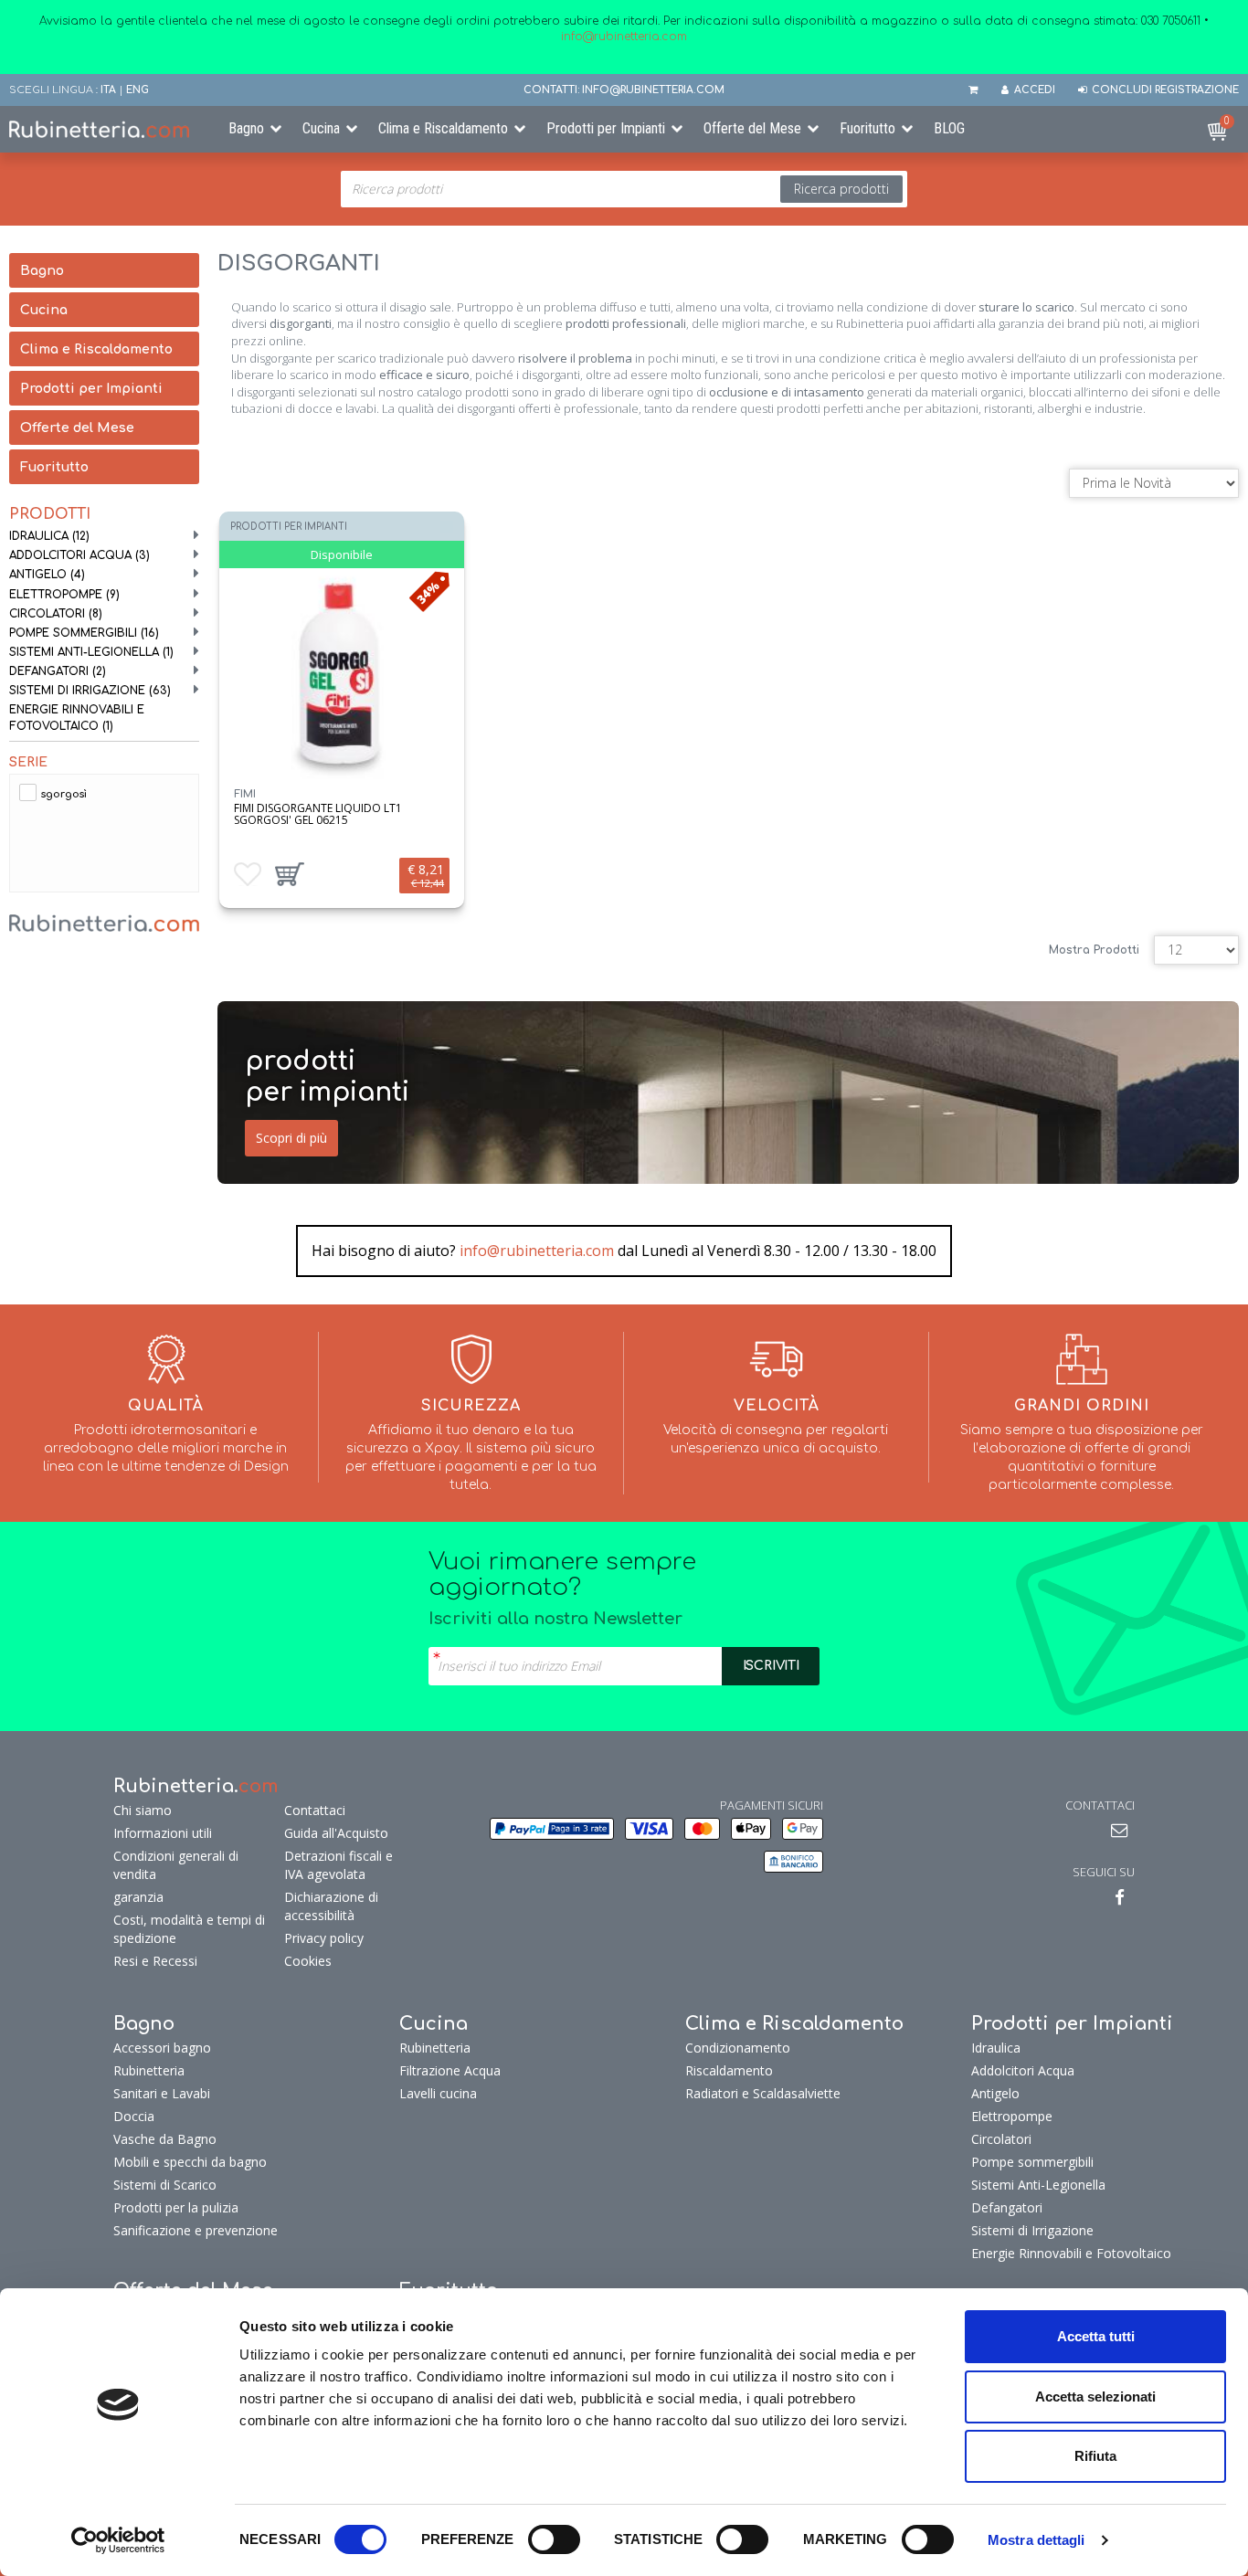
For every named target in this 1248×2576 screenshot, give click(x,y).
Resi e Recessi (155, 1961)
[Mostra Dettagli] (341, 673)
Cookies (308, 1961)
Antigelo (47, 575)
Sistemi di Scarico (165, 2185)
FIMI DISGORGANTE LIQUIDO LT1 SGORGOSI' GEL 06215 (318, 814)
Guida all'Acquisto (336, 1833)
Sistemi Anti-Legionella (91, 652)
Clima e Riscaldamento (443, 128)
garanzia (138, 1897)
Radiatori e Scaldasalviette (763, 2093)
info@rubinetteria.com (537, 1251)
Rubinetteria (149, 2070)
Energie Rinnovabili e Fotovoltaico (77, 718)
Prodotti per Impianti (606, 128)
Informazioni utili (163, 1833)
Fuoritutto (867, 128)
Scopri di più (291, 1138)
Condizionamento (738, 2048)
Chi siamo (143, 1810)
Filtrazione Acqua (450, 2070)
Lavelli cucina (438, 2093)
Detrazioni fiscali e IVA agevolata (338, 1865)
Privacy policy (324, 1938)
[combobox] (624, 189)
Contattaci (315, 1810)
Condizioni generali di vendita (176, 1865)
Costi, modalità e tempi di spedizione (189, 1929)
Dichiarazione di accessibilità (331, 1906)
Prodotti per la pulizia (176, 2207)
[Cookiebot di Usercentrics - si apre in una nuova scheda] (118, 2540)
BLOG (949, 128)
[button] (290, 874)
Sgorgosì (64, 794)
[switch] (554, 2539)
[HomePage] (104, 129)
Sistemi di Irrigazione (90, 691)
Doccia (134, 2116)
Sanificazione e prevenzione (196, 2230)
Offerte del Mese (752, 128)
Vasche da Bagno (165, 2139)
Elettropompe (64, 595)
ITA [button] (108, 90)
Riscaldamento (729, 2070)
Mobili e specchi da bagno (190, 2162)
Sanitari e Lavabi (162, 2093)
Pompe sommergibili (84, 633)
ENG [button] (137, 90)
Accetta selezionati (1095, 2397)
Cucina (321, 128)
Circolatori (56, 614)
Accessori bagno (162, 2048)
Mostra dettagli (1036, 2540)
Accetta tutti (1096, 2336)
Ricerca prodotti (841, 189)
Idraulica (49, 536)
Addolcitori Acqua (79, 555)
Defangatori (58, 671)
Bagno (246, 128)
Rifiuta (1095, 2456)
